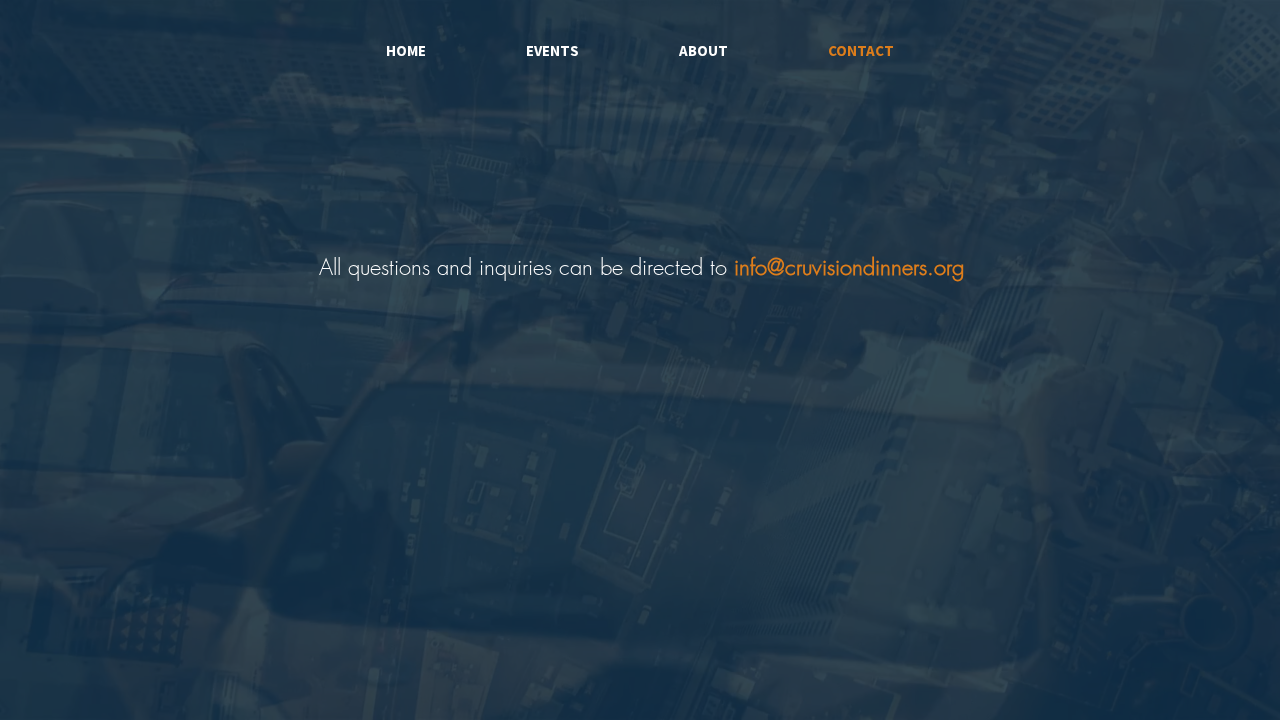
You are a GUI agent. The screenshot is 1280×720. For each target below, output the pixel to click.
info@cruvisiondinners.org (849, 267)
